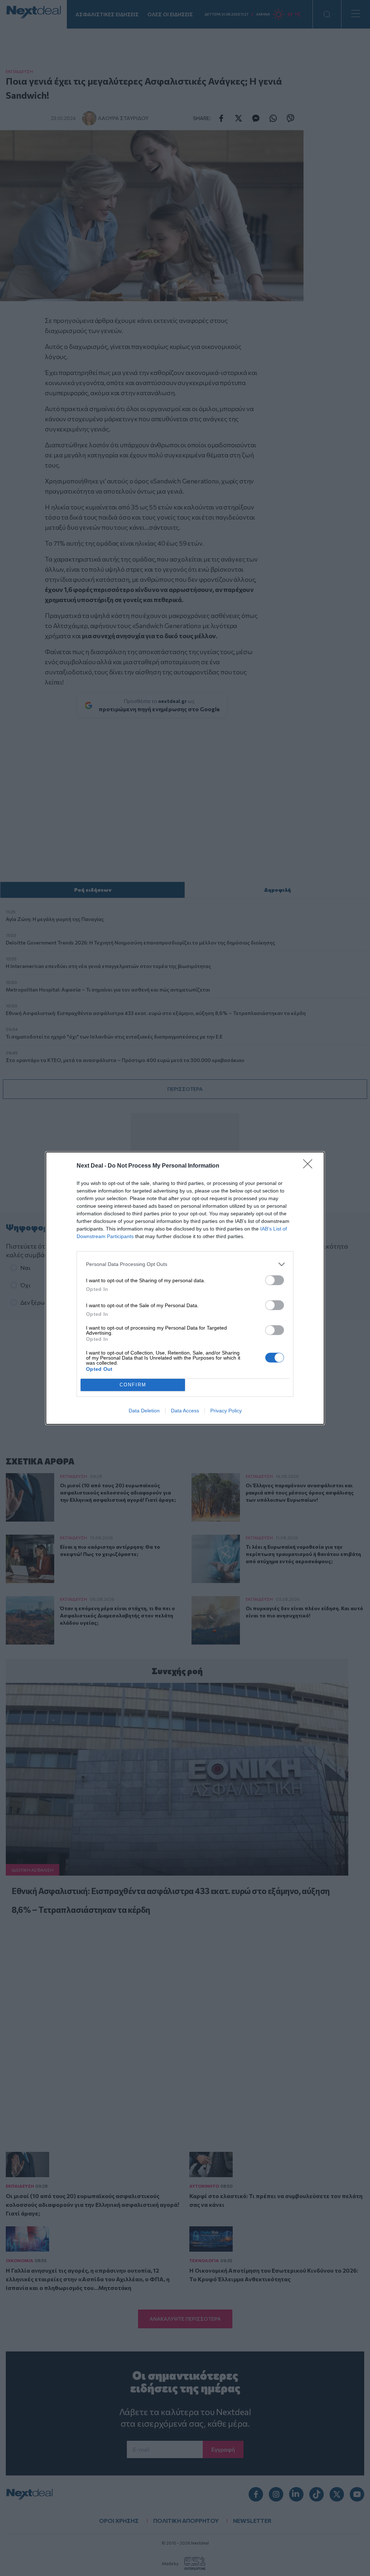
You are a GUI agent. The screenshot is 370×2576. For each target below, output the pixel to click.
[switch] (275, 1280)
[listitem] (185, 1264)
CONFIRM (133, 1385)
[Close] (310, 1166)
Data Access (185, 1411)
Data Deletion (144, 1411)
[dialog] (185, 1288)
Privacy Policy (226, 1411)
